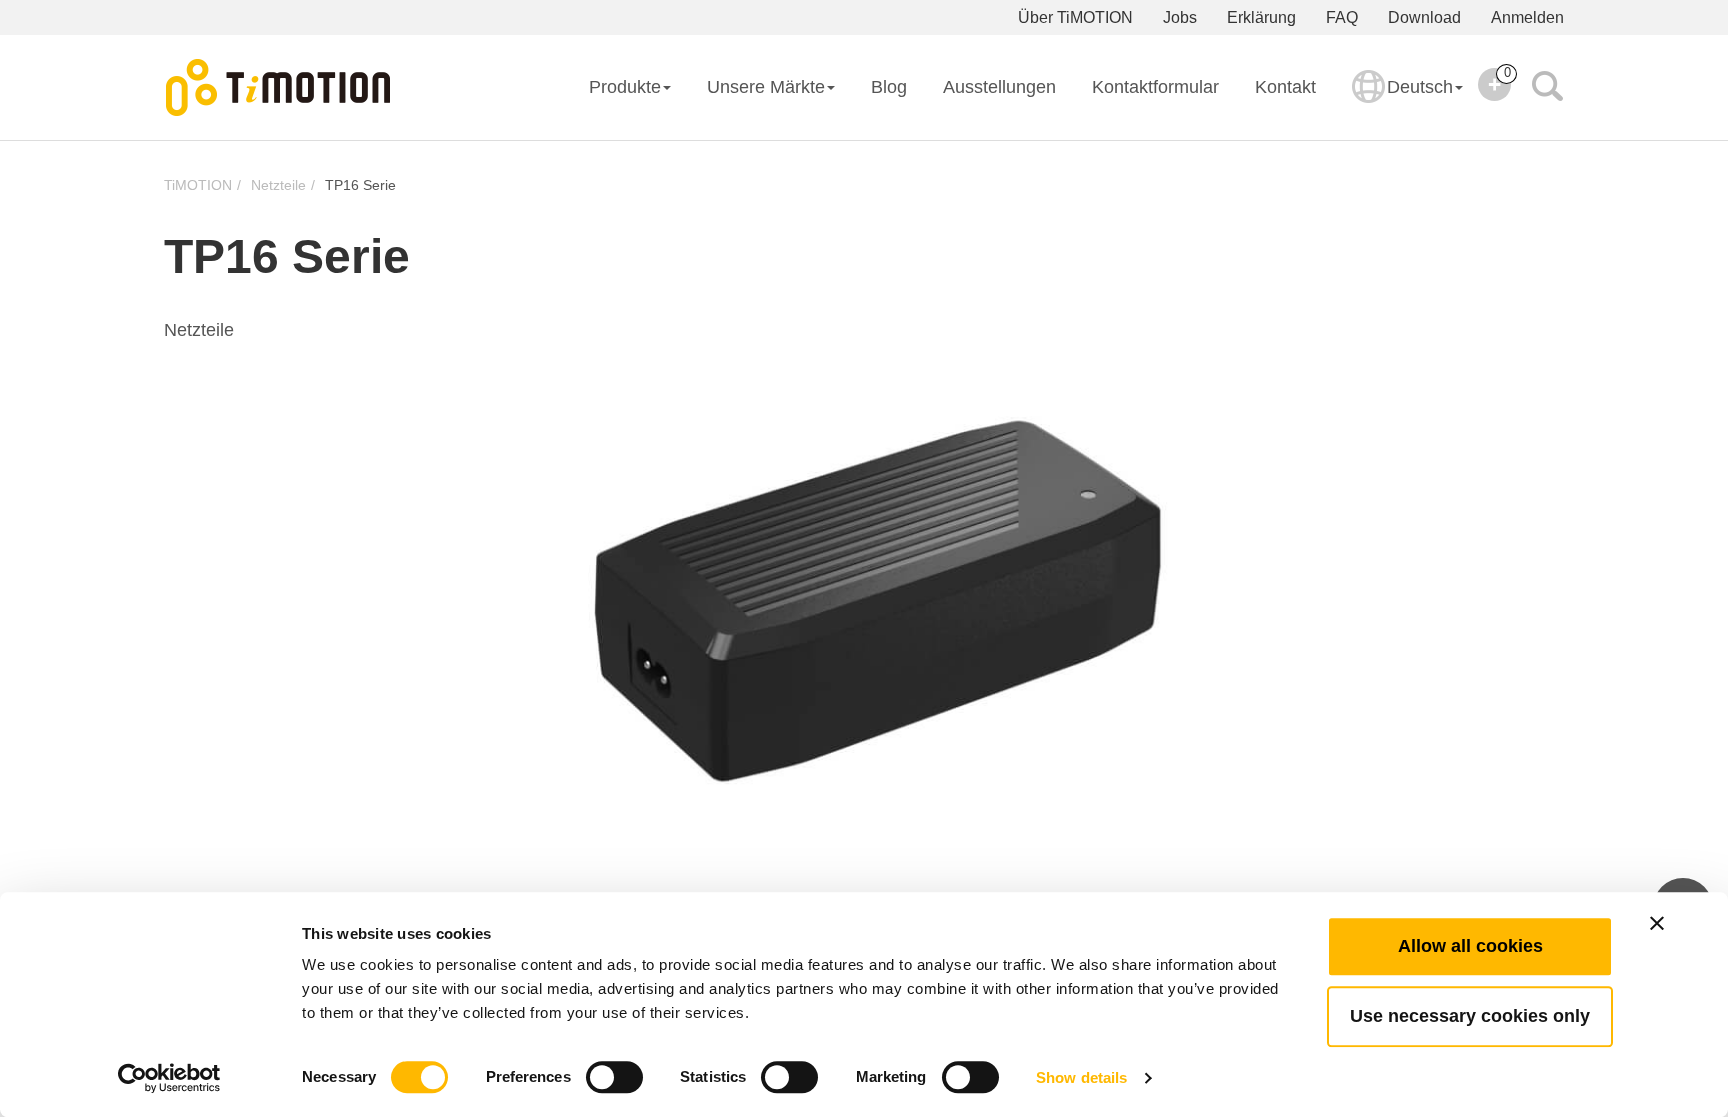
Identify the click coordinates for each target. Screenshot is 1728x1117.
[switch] (614, 1077)
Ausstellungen (999, 87)
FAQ (1342, 17)
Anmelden (1527, 17)
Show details (1081, 1077)
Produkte (625, 87)
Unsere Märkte (766, 87)
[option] (864, 590)
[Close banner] (1657, 923)
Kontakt (1285, 87)
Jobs (1180, 17)
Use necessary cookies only (1470, 1016)
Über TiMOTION (1075, 17)
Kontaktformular (1155, 87)
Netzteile (278, 185)
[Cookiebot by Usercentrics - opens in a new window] (169, 1078)
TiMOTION (198, 185)
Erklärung (1261, 17)
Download (1424, 17)
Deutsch (1420, 87)
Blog (889, 87)
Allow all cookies (1470, 946)
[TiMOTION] (279, 88)
